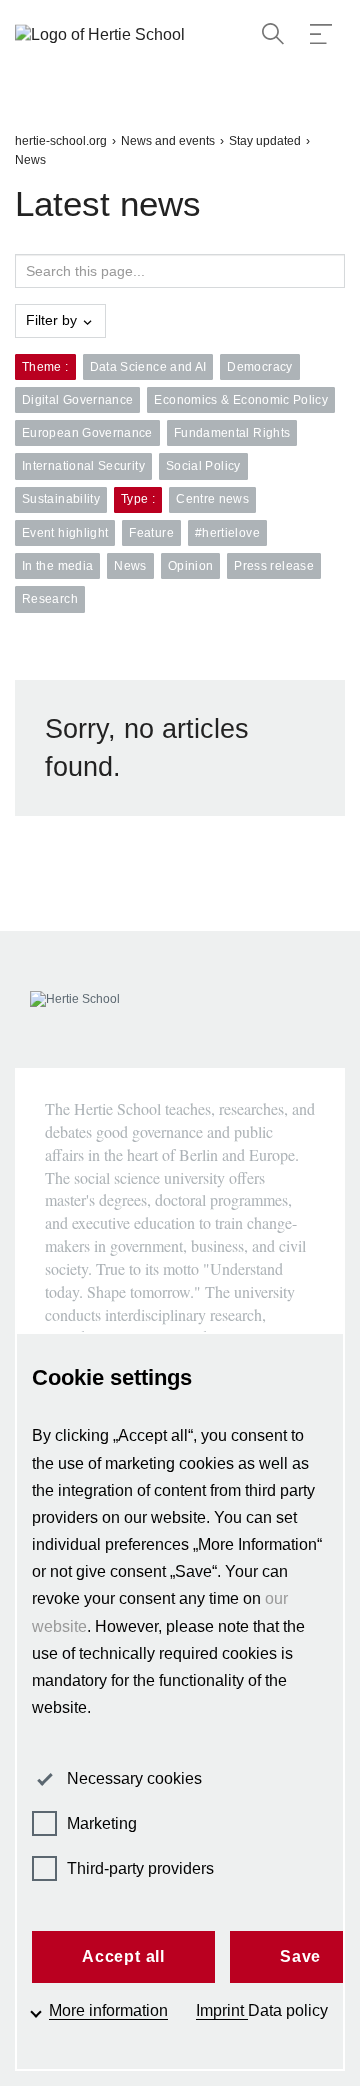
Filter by (53, 320)
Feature (151, 533)
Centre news (212, 499)
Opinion (191, 566)
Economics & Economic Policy (241, 400)
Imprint (222, 2010)
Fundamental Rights (232, 433)
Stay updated (265, 141)
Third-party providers (140, 1868)
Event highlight (65, 533)
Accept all (123, 1956)
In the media (57, 566)
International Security (83, 466)
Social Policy (203, 466)
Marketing (102, 1823)
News (30, 160)
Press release (274, 566)
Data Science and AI (148, 367)
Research (50, 599)
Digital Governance (77, 400)
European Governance (87, 433)
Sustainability (61, 499)
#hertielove (227, 533)
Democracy (259, 367)
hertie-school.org (61, 141)
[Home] (105, 35)
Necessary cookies (134, 1778)
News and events (168, 141)
